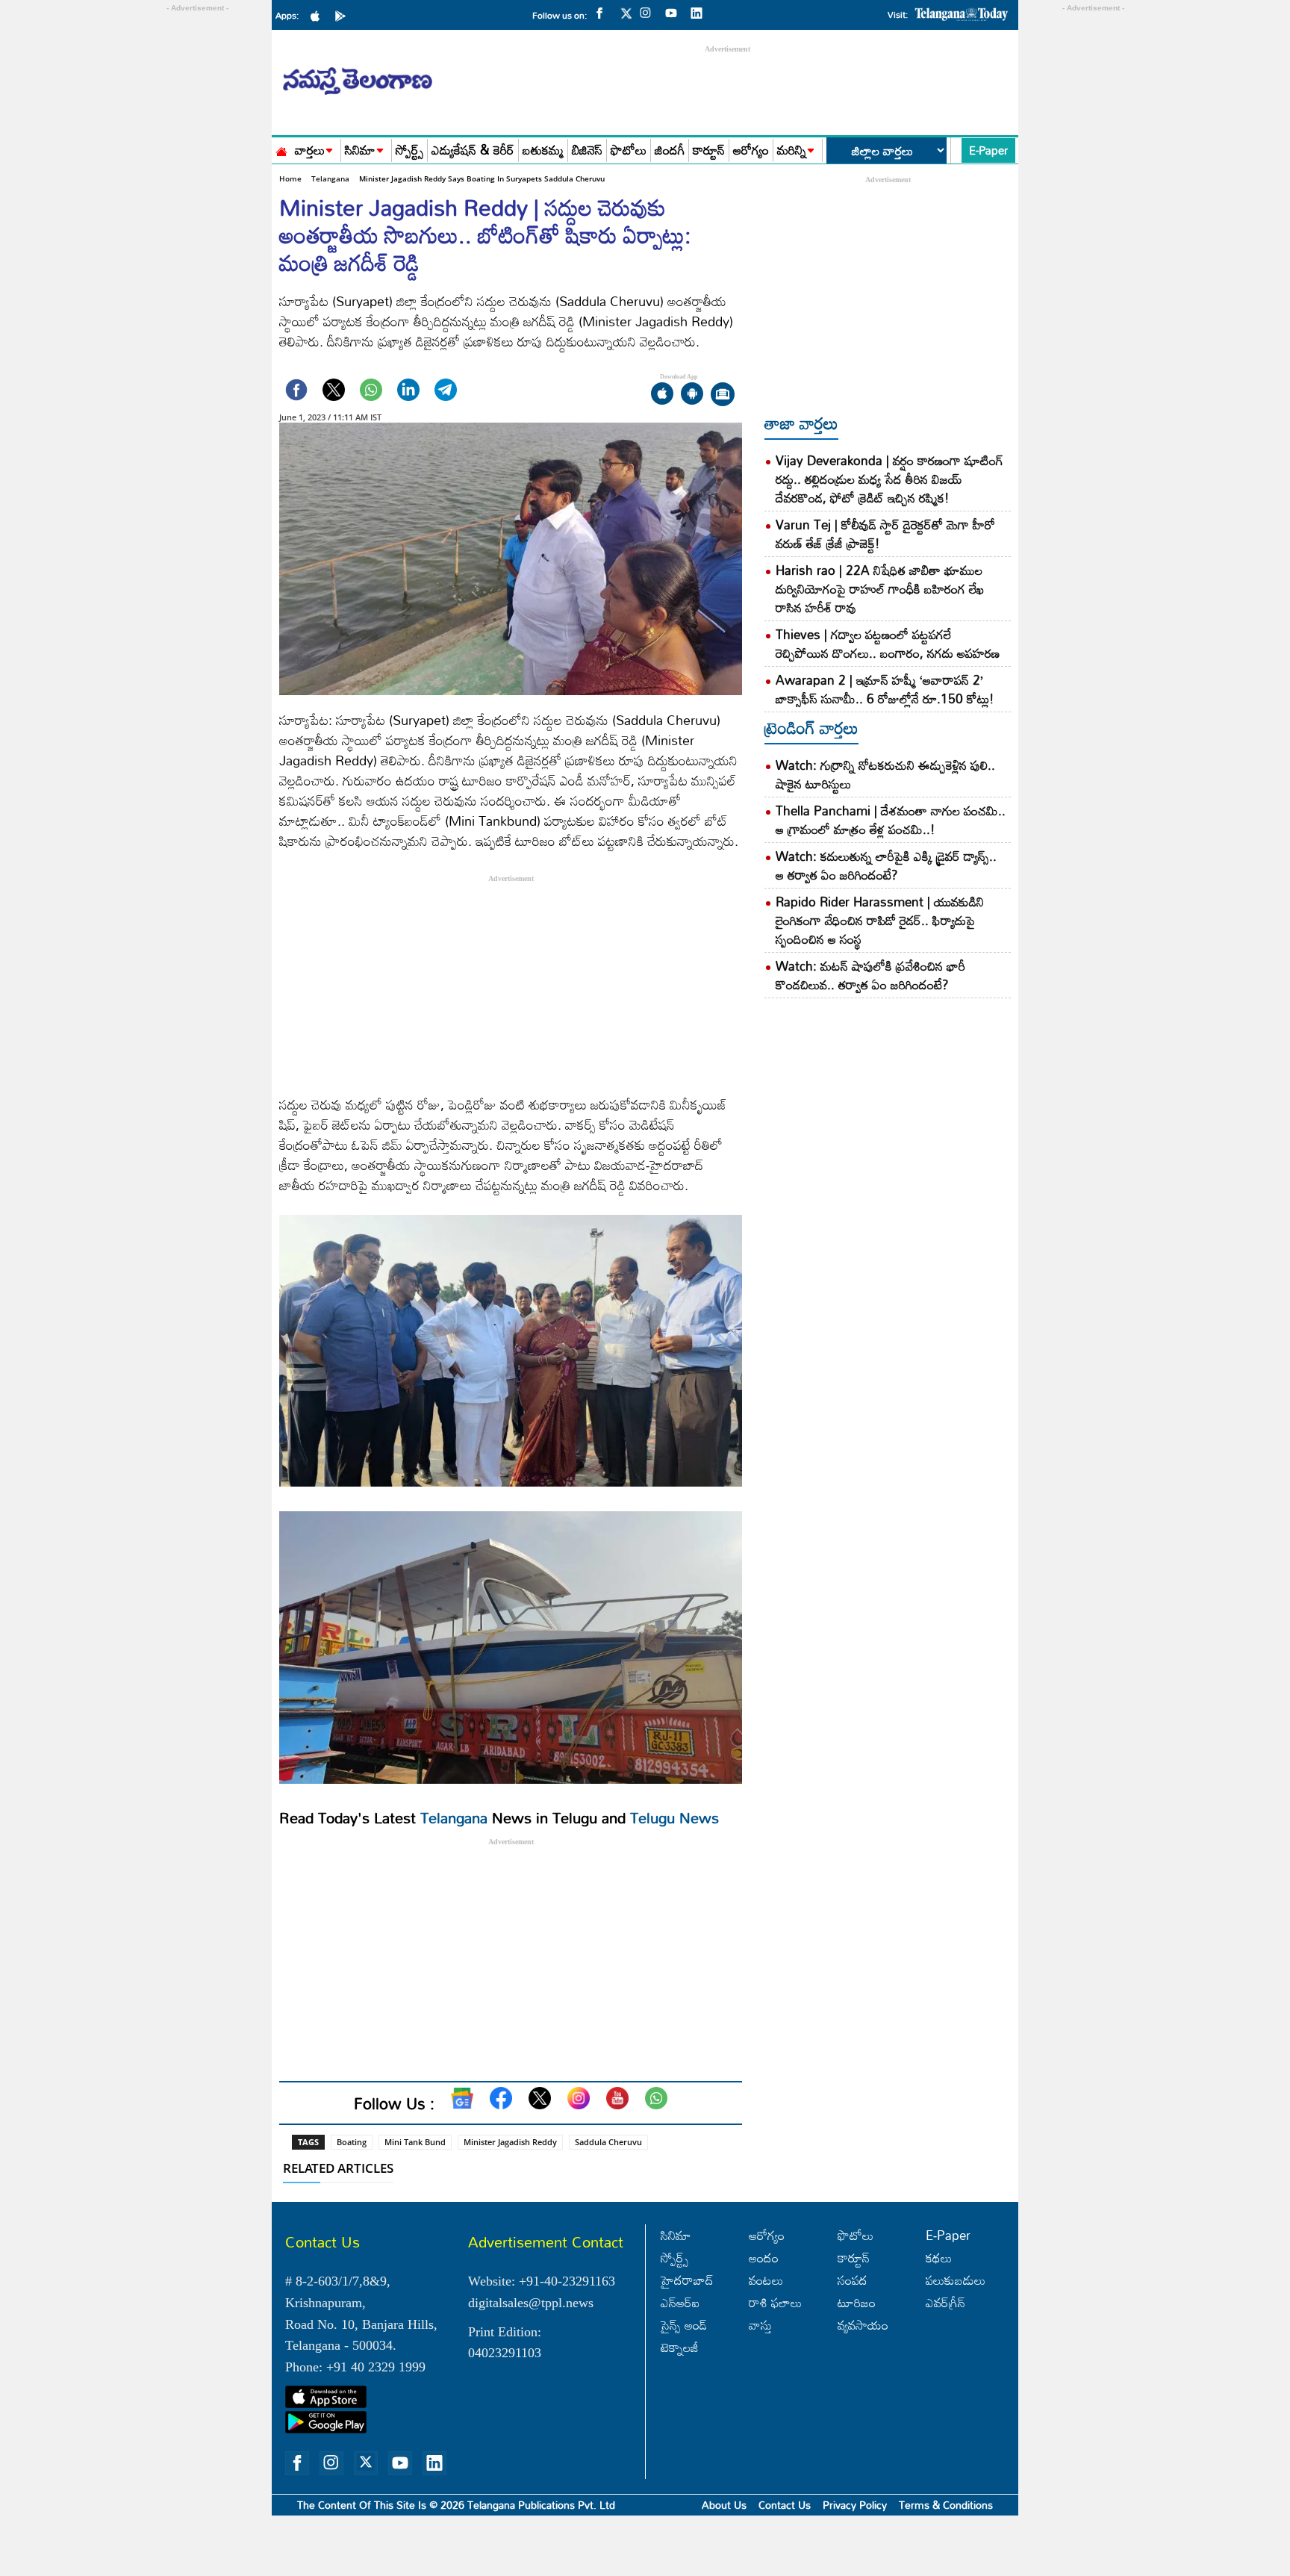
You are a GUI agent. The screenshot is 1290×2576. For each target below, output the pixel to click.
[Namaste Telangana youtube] (675, 12)
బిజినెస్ (587, 150)
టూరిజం (857, 2302)
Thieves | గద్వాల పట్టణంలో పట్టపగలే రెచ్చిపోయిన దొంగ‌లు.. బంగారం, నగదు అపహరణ (888, 644)
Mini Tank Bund (415, 2142)
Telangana (330, 178)
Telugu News (674, 1817)
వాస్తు (760, 2325)
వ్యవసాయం (863, 2325)
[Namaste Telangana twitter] (626, 18)
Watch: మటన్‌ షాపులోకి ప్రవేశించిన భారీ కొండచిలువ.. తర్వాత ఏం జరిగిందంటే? (870, 975)
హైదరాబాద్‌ (687, 2280)
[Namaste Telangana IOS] (319, 15)
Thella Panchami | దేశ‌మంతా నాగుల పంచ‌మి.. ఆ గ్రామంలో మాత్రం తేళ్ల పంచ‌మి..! (891, 820)
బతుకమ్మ (543, 150)
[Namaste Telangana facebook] (603, 12)
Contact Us (785, 2505)
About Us (724, 2505)
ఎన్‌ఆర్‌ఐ (680, 2302)
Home (290, 178)
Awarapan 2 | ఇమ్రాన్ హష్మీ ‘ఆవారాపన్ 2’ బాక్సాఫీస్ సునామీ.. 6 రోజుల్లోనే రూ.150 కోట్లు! (885, 689)
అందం (764, 2258)
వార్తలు (310, 150)
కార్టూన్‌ (854, 2258)
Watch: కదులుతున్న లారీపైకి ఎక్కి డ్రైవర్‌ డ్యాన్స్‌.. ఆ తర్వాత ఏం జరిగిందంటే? (886, 865)
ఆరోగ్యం (751, 150)
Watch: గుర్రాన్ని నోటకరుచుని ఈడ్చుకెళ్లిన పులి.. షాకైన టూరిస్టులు (885, 774)
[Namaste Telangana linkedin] (700, 12)
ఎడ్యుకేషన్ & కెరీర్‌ (473, 150)
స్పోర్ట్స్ (409, 150)
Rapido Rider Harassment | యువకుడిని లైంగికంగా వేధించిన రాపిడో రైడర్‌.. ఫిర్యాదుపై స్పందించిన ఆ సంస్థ (880, 920)
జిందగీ (670, 150)
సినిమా (360, 150)
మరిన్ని (792, 150)
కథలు (939, 2258)
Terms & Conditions (946, 2505)
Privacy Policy (855, 2505)
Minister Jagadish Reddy (510, 2142)
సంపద (853, 2280)
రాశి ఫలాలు (775, 2302)
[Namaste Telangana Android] (344, 15)
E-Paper (988, 150)
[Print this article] (723, 395)
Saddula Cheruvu (608, 2142)
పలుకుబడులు (956, 2280)
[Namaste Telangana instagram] (649, 12)
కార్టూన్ (709, 150)
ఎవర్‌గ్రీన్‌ (945, 2302)
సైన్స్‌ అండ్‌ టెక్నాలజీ (684, 2336)
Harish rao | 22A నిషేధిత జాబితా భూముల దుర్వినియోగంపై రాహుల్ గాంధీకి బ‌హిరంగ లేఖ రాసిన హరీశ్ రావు (880, 589)
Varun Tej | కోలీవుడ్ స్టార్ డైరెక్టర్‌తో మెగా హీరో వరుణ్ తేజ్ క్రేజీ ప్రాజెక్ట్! (885, 534)
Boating (352, 2142)
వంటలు (766, 2280)
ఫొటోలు (629, 150)
